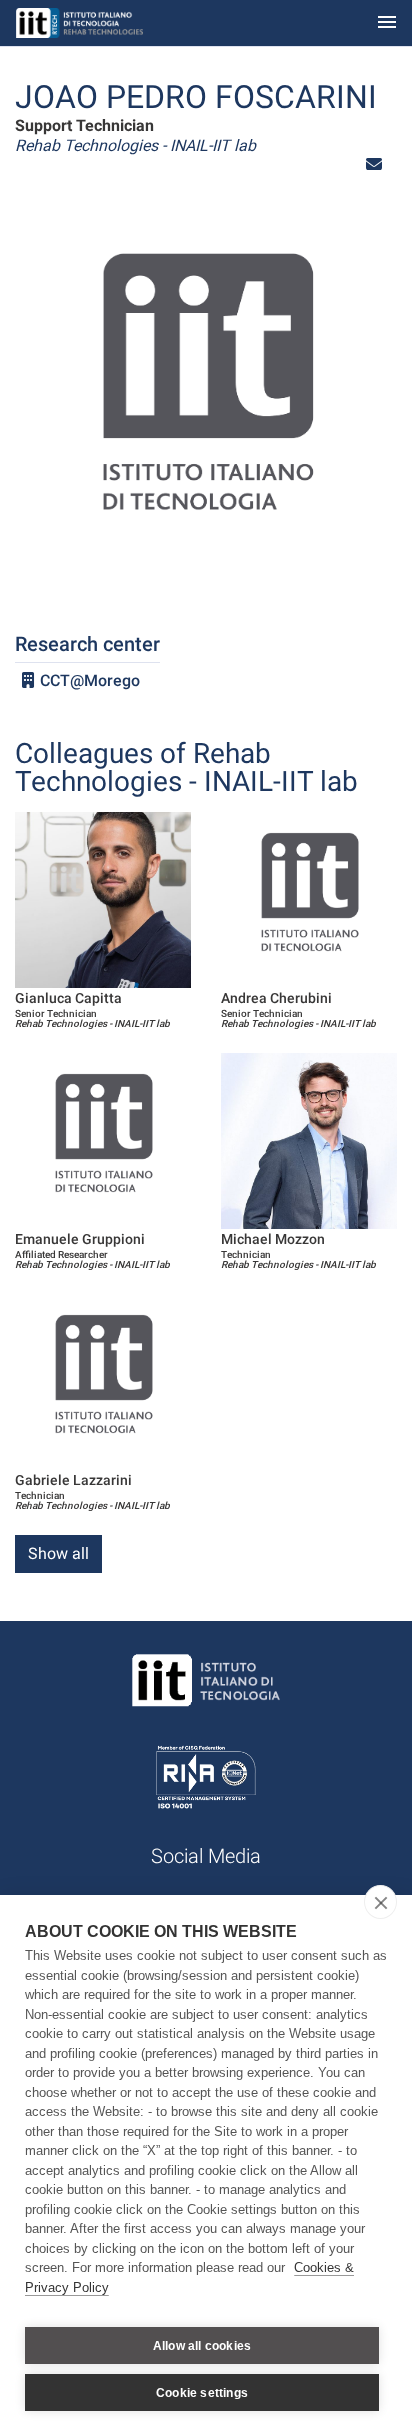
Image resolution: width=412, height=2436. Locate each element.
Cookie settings (202, 2393)
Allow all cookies (202, 2346)
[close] (380, 1902)
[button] (374, 164)
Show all (58, 1553)
